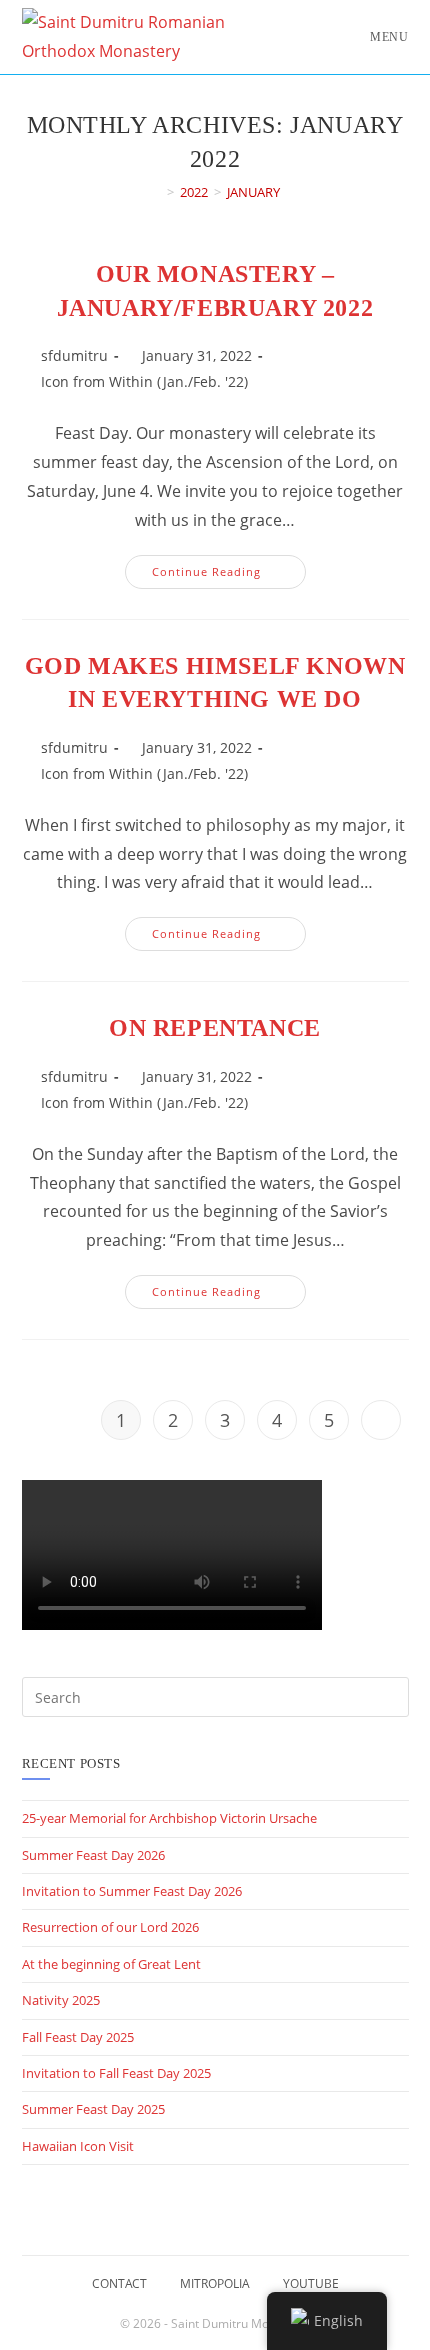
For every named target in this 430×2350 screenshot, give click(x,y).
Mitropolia (215, 2283)
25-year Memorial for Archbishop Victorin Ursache (169, 1818)
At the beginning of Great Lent (111, 1964)
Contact (119, 2283)
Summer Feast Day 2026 (93, 1855)
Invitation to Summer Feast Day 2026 (132, 1891)
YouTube (311, 2283)
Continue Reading (229, 575)
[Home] (156, 192)
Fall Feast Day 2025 (78, 2037)
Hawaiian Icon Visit (78, 2146)
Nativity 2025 (61, 2000)
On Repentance (215, 1028)
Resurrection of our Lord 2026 (110, 1927)
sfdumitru (74, 355)
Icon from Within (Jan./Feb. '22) (144, 381)
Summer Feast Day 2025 (93, 2109)
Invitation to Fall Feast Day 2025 (116, 2073)
